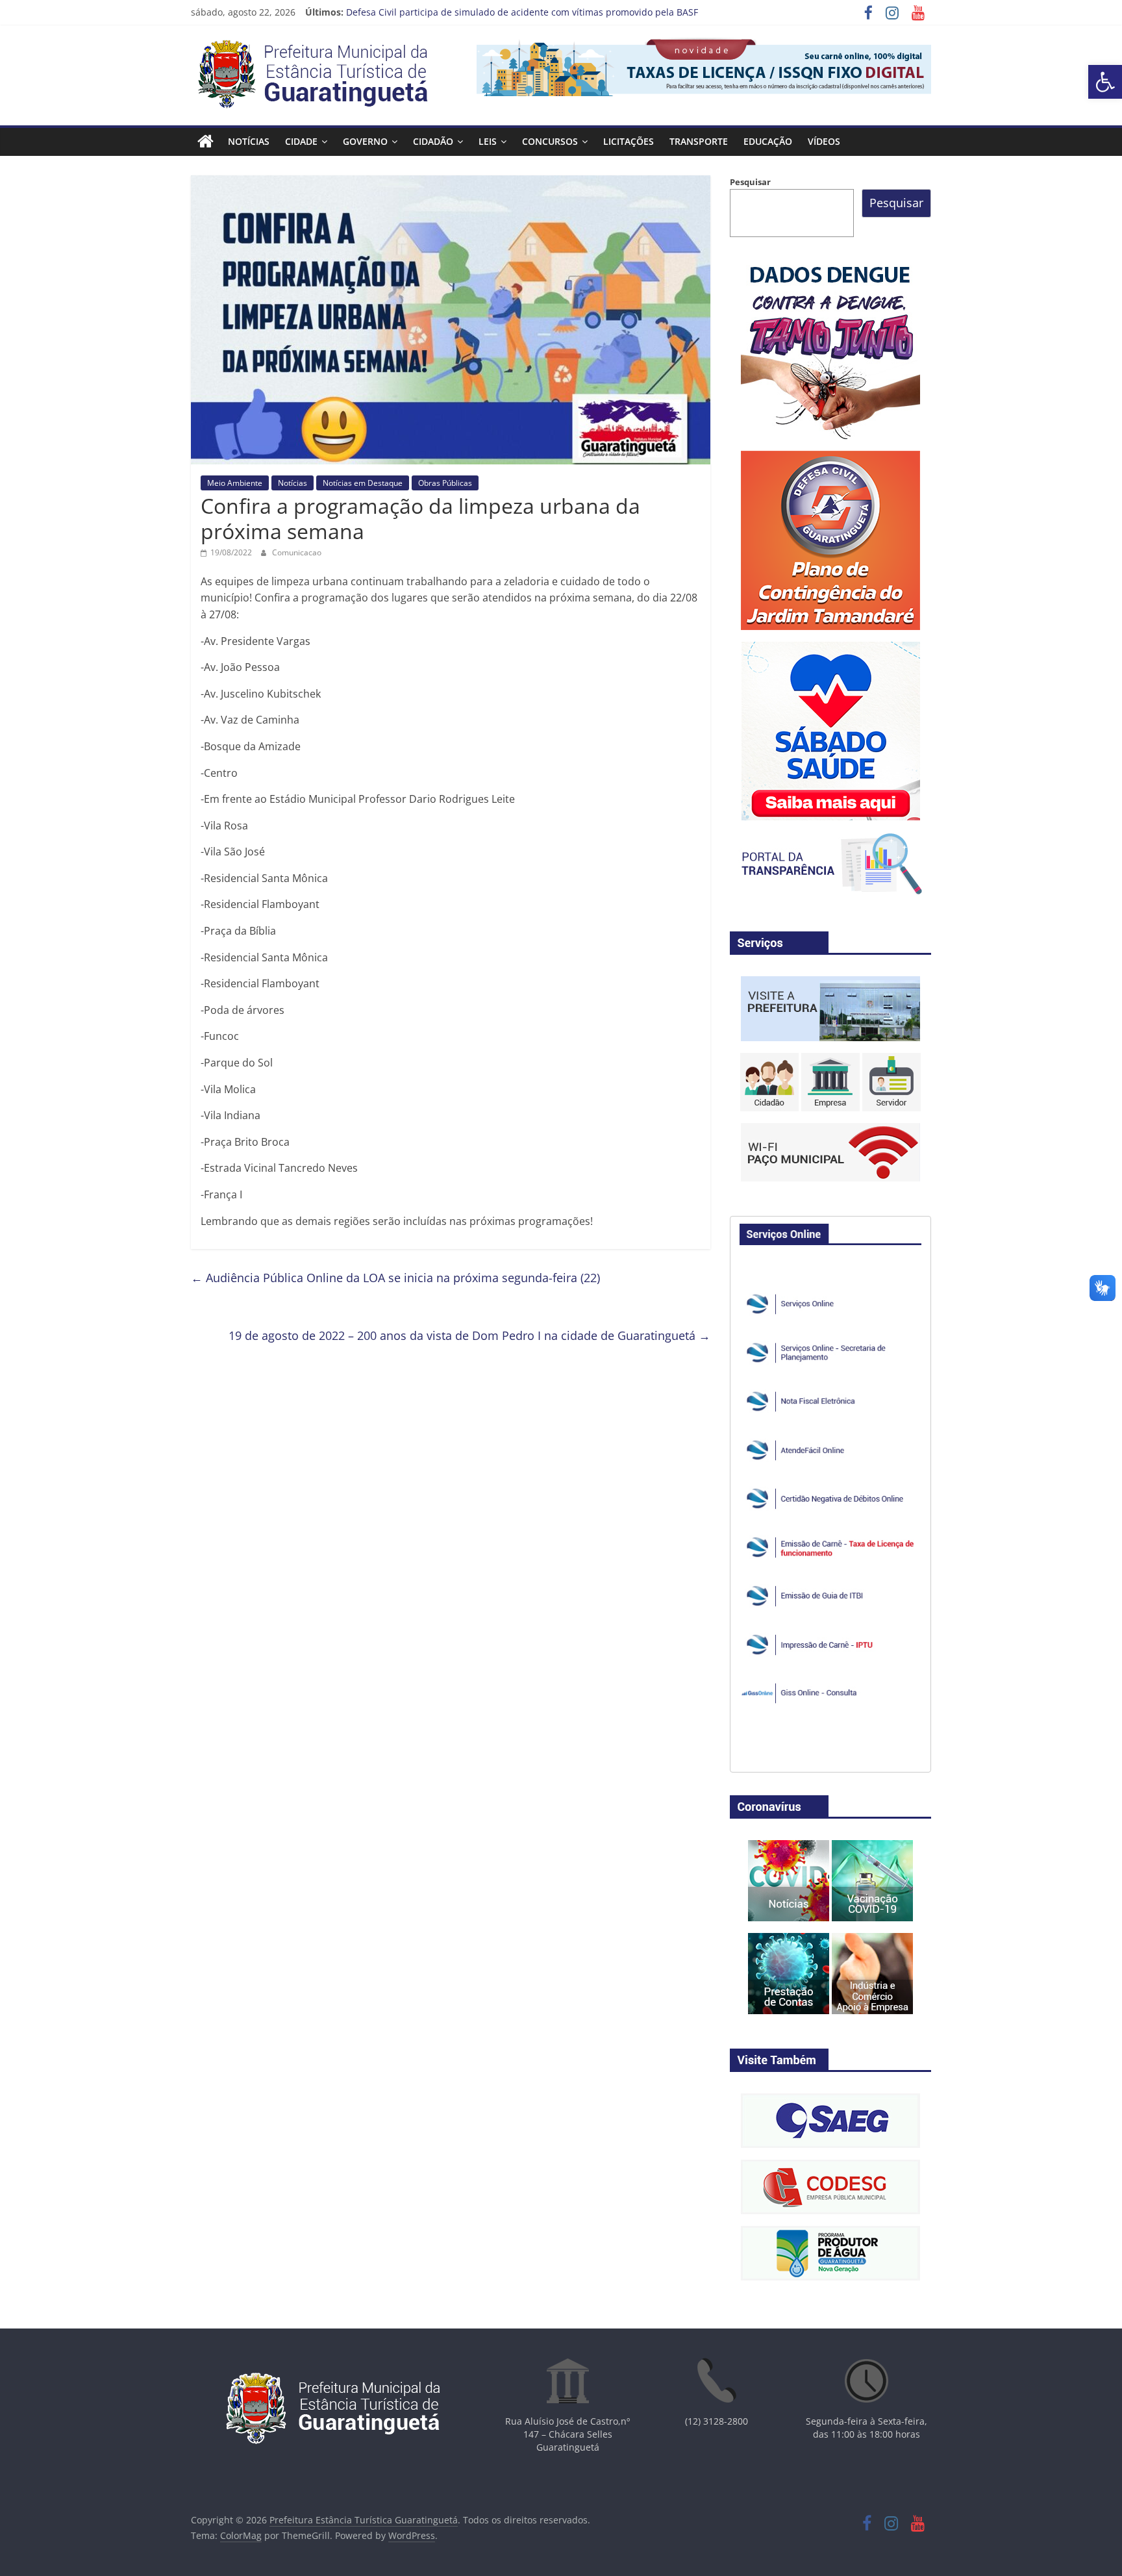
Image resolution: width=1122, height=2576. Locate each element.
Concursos (550, 141)
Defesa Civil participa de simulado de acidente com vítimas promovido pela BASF (522, 12)
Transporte (699, 141)
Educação (768, 141)
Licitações (629, 141)
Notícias (249, 141)
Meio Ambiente (235, 483)
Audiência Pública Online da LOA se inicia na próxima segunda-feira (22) (395, 1278)
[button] (1105, 82)
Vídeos (824, 141)
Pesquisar (750, 182)
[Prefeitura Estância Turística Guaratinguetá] (206, 142)
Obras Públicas (445, 483)
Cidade (301, 141)
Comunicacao (297, 552)
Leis (488, 141)
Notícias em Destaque (363, 483)
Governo (365, 141)
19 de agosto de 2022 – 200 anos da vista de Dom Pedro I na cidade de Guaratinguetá (469, 1335)
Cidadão (433, 141)
